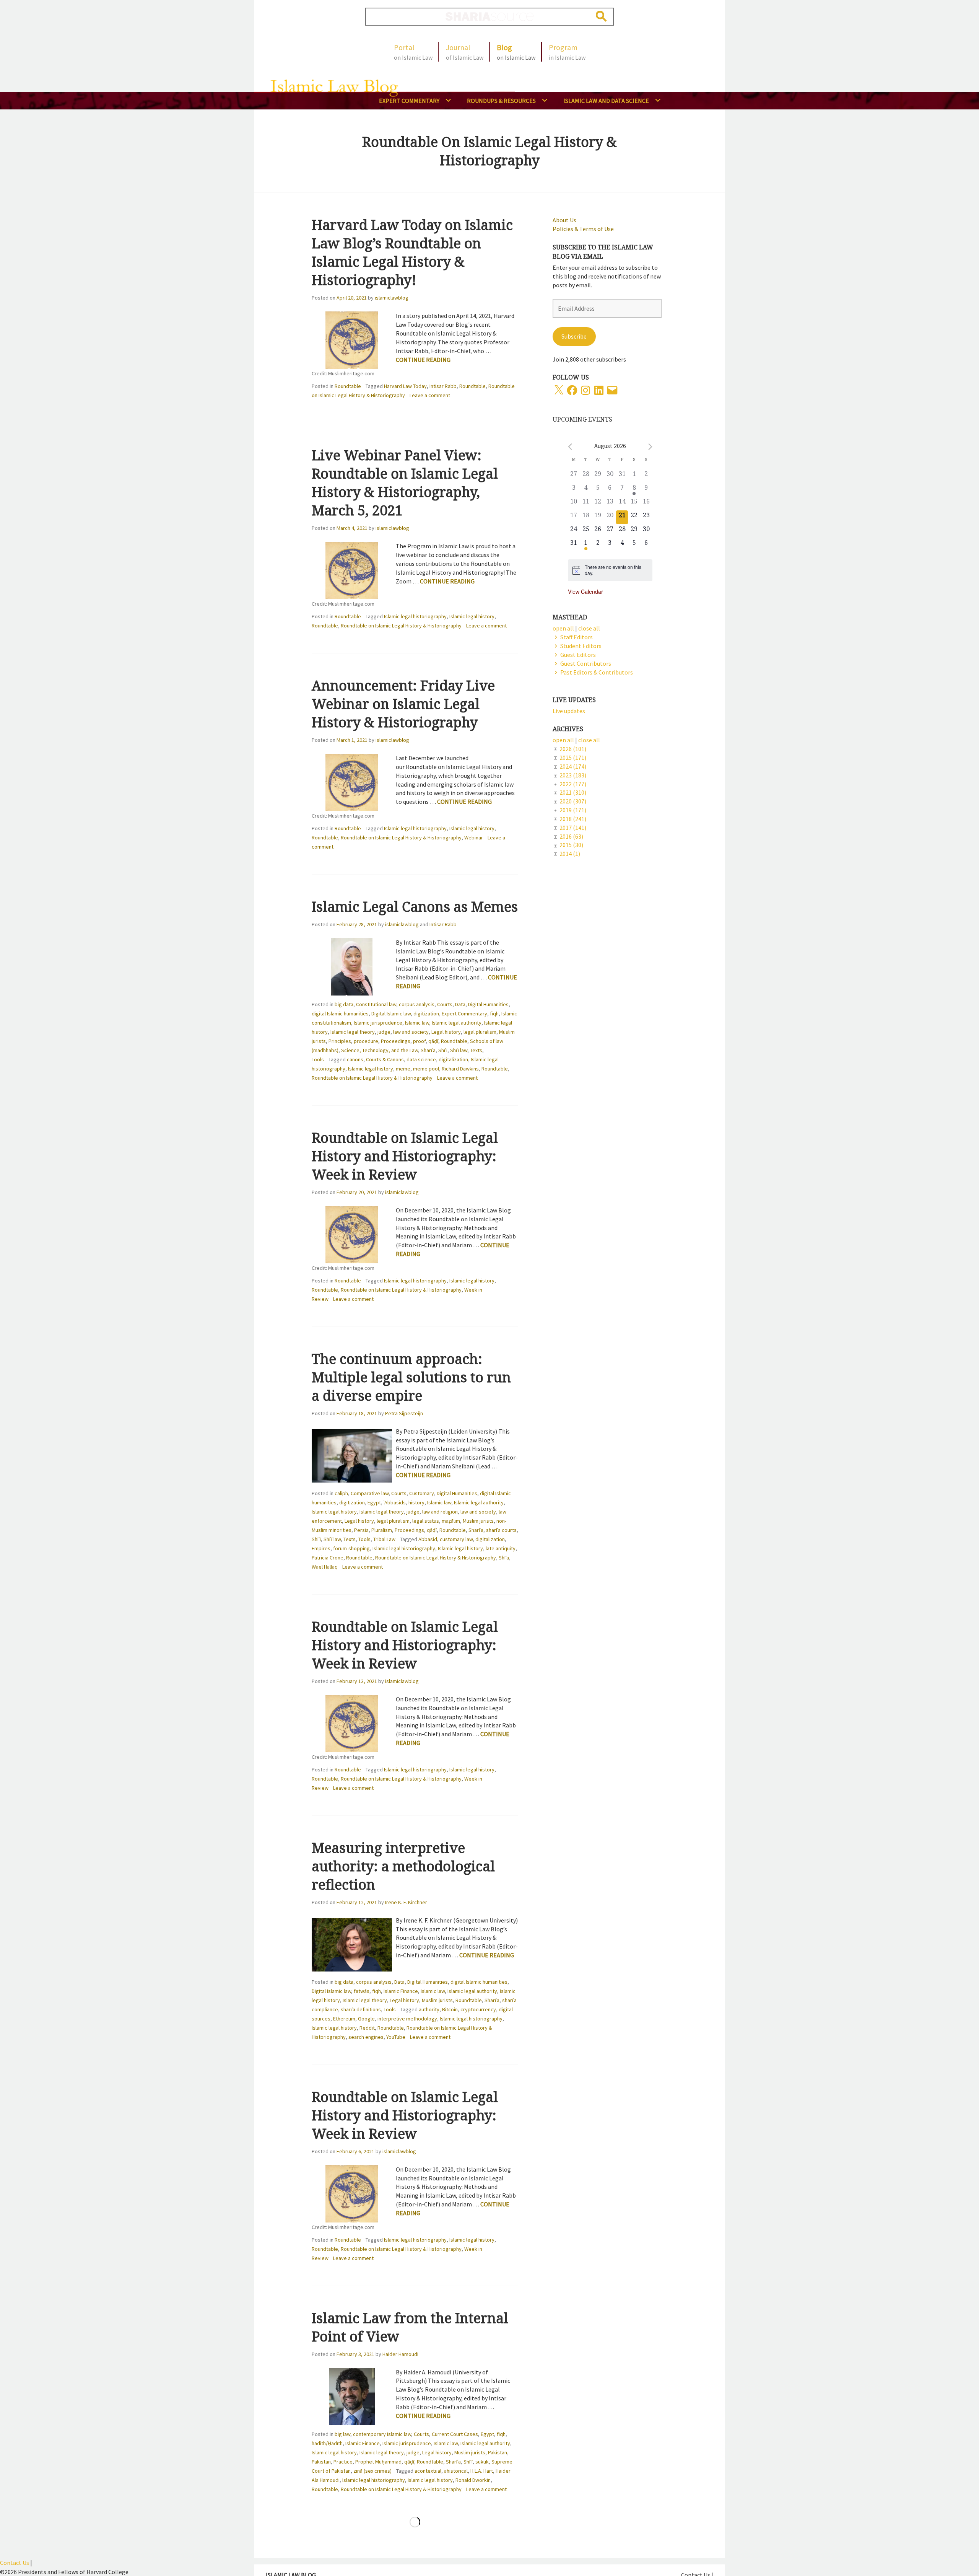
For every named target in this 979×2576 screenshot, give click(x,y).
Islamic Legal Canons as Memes (415, 907)
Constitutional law (376, 1004)
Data (460, 1004)
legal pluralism (480, 1032)
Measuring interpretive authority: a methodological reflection (403, 1866)
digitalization (453, 1059)
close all (589, 740)
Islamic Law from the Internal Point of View (410, 2327)
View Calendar (585, 591)
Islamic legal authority (457, 1023)
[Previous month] (570, 447)
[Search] (601, 16)
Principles (340, 1041)
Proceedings (396, 1041)
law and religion (440, 1512)
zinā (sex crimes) (372, 2471)
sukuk (482, 2462)
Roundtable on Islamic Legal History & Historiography (401, 626)
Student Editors (581, 646)
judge (384, 1032)
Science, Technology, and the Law (380, 1050)
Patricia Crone (328, 1558)
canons (355, 1059)
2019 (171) (573, 810)
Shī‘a (504, 1558)
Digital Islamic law (391, 1013)
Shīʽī (443, 1050)
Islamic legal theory (353, 1032)
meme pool (426, 1069)
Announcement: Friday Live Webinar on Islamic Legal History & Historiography (403, 704)
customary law (456, 1539)
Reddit (367, 2028)
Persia (361, 1530)
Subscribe (574, 336)
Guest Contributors (586, 663)
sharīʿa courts (501, 1530)
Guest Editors (578, 655)
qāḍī (433, 1041)
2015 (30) (571, 845)
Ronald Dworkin (473, 2480)
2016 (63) (571, 836)
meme (403, 1069)
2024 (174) (573, 766)
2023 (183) (573, 775)
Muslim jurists (478, 1521)
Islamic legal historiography (415, 616)
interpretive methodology (407, 2019)
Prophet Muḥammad (378, 2462)
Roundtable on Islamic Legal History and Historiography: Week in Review (405, 1156)
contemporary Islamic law (382, 2434)
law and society (411, 1032)
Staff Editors (577, 637)
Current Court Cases (455, 2434)
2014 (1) (570, 854)
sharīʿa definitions (361, 2009)
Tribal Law (384, 1539)
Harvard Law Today (405, 386)
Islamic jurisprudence (378, 1023)
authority (429, 2009)
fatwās (362, 1991)
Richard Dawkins (460, 1069)
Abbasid (428, 1539)
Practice (343, 2462)
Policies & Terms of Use (583, 229)
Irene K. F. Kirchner (406, 1902)
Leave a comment (430, 395)
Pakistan (498, 2452)
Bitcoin (450, 2009)
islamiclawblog (392, 298)
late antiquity (501, 1548)
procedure (366, 1041)
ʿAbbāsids (395, 1502)
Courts (445, 1004)
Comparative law (370, 1493)
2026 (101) (573, 749)
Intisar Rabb (443, 386)
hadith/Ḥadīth (327, 2443)
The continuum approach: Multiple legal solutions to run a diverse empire (411, 1377)
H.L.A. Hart (482, 2471)
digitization (426, 1013)
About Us (564, 220)
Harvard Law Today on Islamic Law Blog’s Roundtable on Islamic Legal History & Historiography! (412, 252)
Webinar (474, 837)
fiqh (494, 1013)
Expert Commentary (464, 1013)
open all (563, 740)
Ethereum (344, 2019)
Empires (321, 1548)
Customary (422, 1493)
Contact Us (15, 2563)
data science (421, 1059)
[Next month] (650, 447)
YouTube (396, 2037)
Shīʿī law (459, 1050)
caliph (341, 1493)
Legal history (446, 1032)
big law (342, 2434)
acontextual (428, 2471)
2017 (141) (573, 828)
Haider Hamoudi (400, 2354)
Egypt (374, 1502)
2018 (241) (573, 819)
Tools (318, 1059)
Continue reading (423, 360)
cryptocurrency (478, 2009)
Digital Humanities (488, 1004)
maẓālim (451, 1521)
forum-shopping (351, 1548)
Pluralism (382, 1530)
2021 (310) (573, 792)
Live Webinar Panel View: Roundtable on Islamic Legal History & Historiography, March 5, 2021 (405, 483)
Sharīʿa (428, 1050)
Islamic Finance (401, 1991)
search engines (366, 2037)
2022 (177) (573, 784)
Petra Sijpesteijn (404, 1413)
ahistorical (456, 2471)
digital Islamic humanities (340, 1013)
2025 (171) (573, 758)
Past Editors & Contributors (597, 672)
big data (344, 1004)
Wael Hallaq (325, 1567)
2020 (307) (573, 801)
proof (419, 1041)
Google (366, 2019)
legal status (426, 1521)
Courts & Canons (385, 1059)
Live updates (569, 711)
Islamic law (417, 1023)
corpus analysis (417, 1004)
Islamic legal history (472, 616)
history (416, 1502)
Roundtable (348, 386)
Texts (476, 1050)
